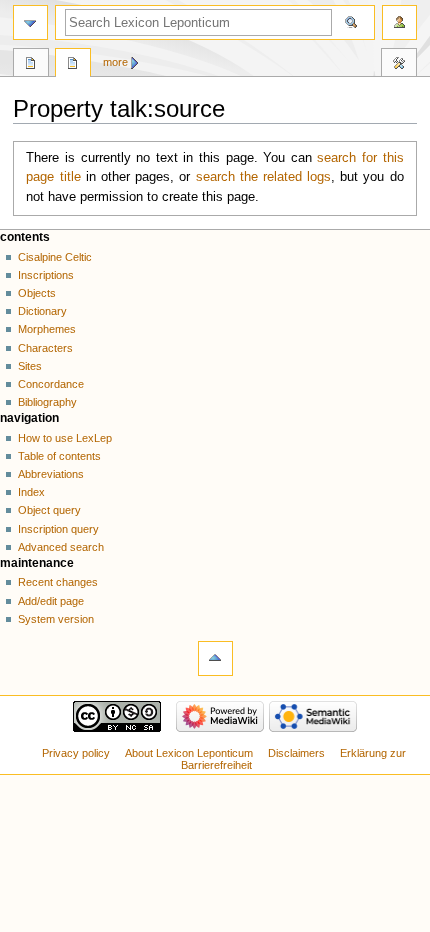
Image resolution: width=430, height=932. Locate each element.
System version (56, 619)
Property (31, 65)
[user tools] (399, 22)
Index (31, 492)
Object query (49, 510)
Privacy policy (76, 753)
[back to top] (215, 658)
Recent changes (58, 582)
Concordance (51, 384)
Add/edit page (51, 601)
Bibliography (47, 402)
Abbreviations (51, 474)
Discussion (73, 65)
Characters (45, 348)
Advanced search (61, 547)
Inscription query (58, 529)
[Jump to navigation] (30, 22)
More (115, 62)
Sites (30, 366)
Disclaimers (296, 753)
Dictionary (42, 311)
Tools (399, 65)
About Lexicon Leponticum (189, 753)
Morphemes (47, 329)
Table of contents (59, 456)
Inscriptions (46, 275)
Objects (37, 293)
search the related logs (264, 177)
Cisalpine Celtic (55, 257)
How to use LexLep (65, 438)
